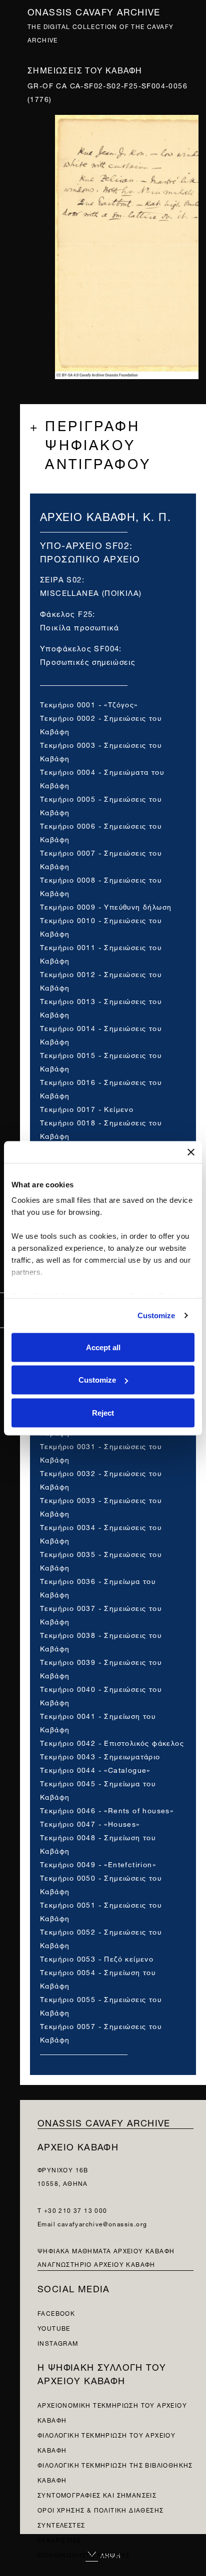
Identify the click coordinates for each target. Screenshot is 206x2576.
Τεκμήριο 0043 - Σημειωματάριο (100, 1756)
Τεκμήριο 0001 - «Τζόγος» (89, 704)
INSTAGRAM (58, 2342)
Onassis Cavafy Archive (94, 11)
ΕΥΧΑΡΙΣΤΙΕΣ (59, 2539)
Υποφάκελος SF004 (79, 648)
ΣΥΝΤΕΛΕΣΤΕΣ (61, 2524)
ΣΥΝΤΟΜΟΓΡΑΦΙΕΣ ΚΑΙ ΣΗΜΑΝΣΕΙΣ (97, 2494)
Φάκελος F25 (66, 613)
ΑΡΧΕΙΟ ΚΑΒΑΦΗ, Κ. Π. (105, 515)
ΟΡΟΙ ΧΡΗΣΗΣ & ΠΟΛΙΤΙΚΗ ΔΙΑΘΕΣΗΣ (100, 2509)
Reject (103, 1412)
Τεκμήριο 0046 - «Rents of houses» (107, 1809)
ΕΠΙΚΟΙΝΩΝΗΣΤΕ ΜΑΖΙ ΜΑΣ (84, 2554)
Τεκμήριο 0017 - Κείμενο (87, 1108)
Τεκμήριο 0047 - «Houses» (90, 1823)
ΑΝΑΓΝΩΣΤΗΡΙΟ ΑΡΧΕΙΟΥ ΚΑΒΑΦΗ (96, 2264)
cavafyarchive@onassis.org (102, 2223)
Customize (156, 1315)
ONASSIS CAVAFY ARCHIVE (104, 2122)
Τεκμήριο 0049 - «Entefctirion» (98, 1863)
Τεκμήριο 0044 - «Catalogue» (95, 1769)
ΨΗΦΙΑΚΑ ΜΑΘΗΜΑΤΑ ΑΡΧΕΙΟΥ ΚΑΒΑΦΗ (106, 2250)
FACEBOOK (56, 2313)
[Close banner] (191, 1152)
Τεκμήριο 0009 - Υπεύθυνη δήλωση (106, 906)
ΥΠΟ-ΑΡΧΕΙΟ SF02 (85, 544)
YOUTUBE (54, 2327)
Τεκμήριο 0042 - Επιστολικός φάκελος (112, 1742)
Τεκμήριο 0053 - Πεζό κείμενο (97, 1958)
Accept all (103, 1347)
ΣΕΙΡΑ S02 (61, 579)
